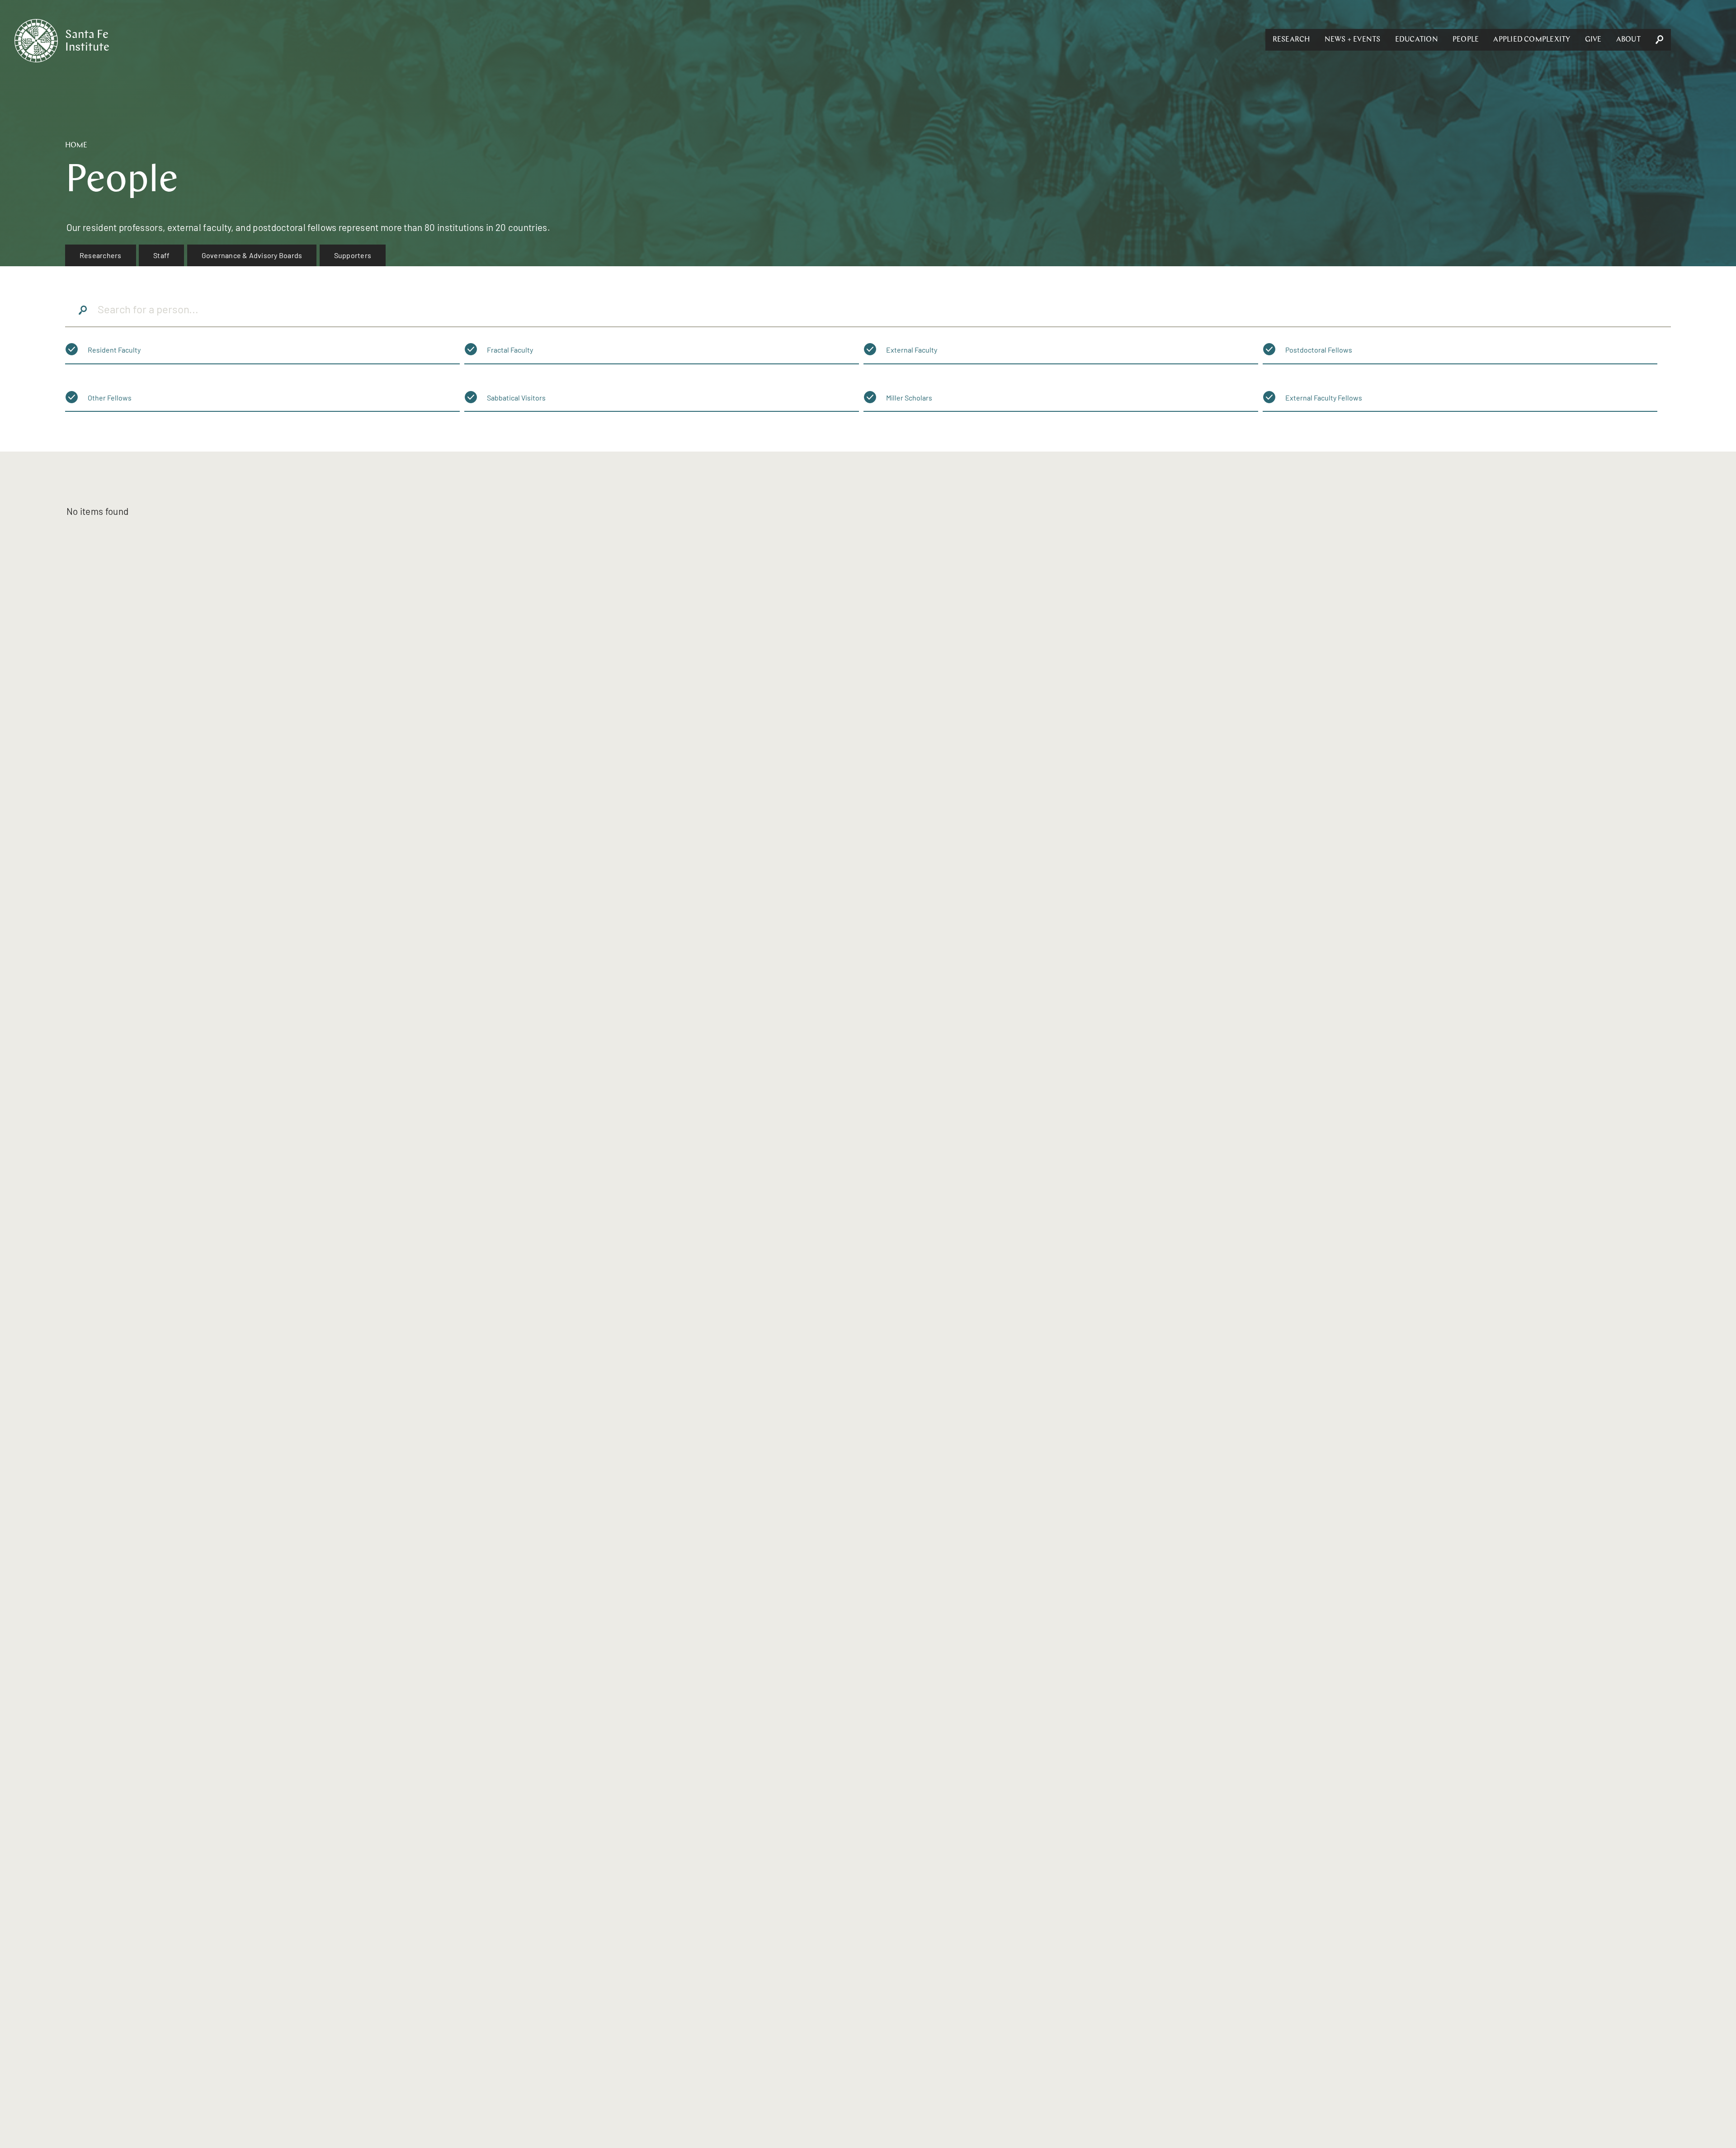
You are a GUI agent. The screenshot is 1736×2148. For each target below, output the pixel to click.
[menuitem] (101, 255)
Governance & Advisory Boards (252, 255)
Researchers (101, 255)
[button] (1291, 40)
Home (76, 146)
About (1628, 40)
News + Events (1353, 40)
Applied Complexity (1532, 40)
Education (1417, 40)
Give (1593, 40)
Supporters (353, 255)
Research (1291, 40)
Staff (161, 255)
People (1466, 40)
